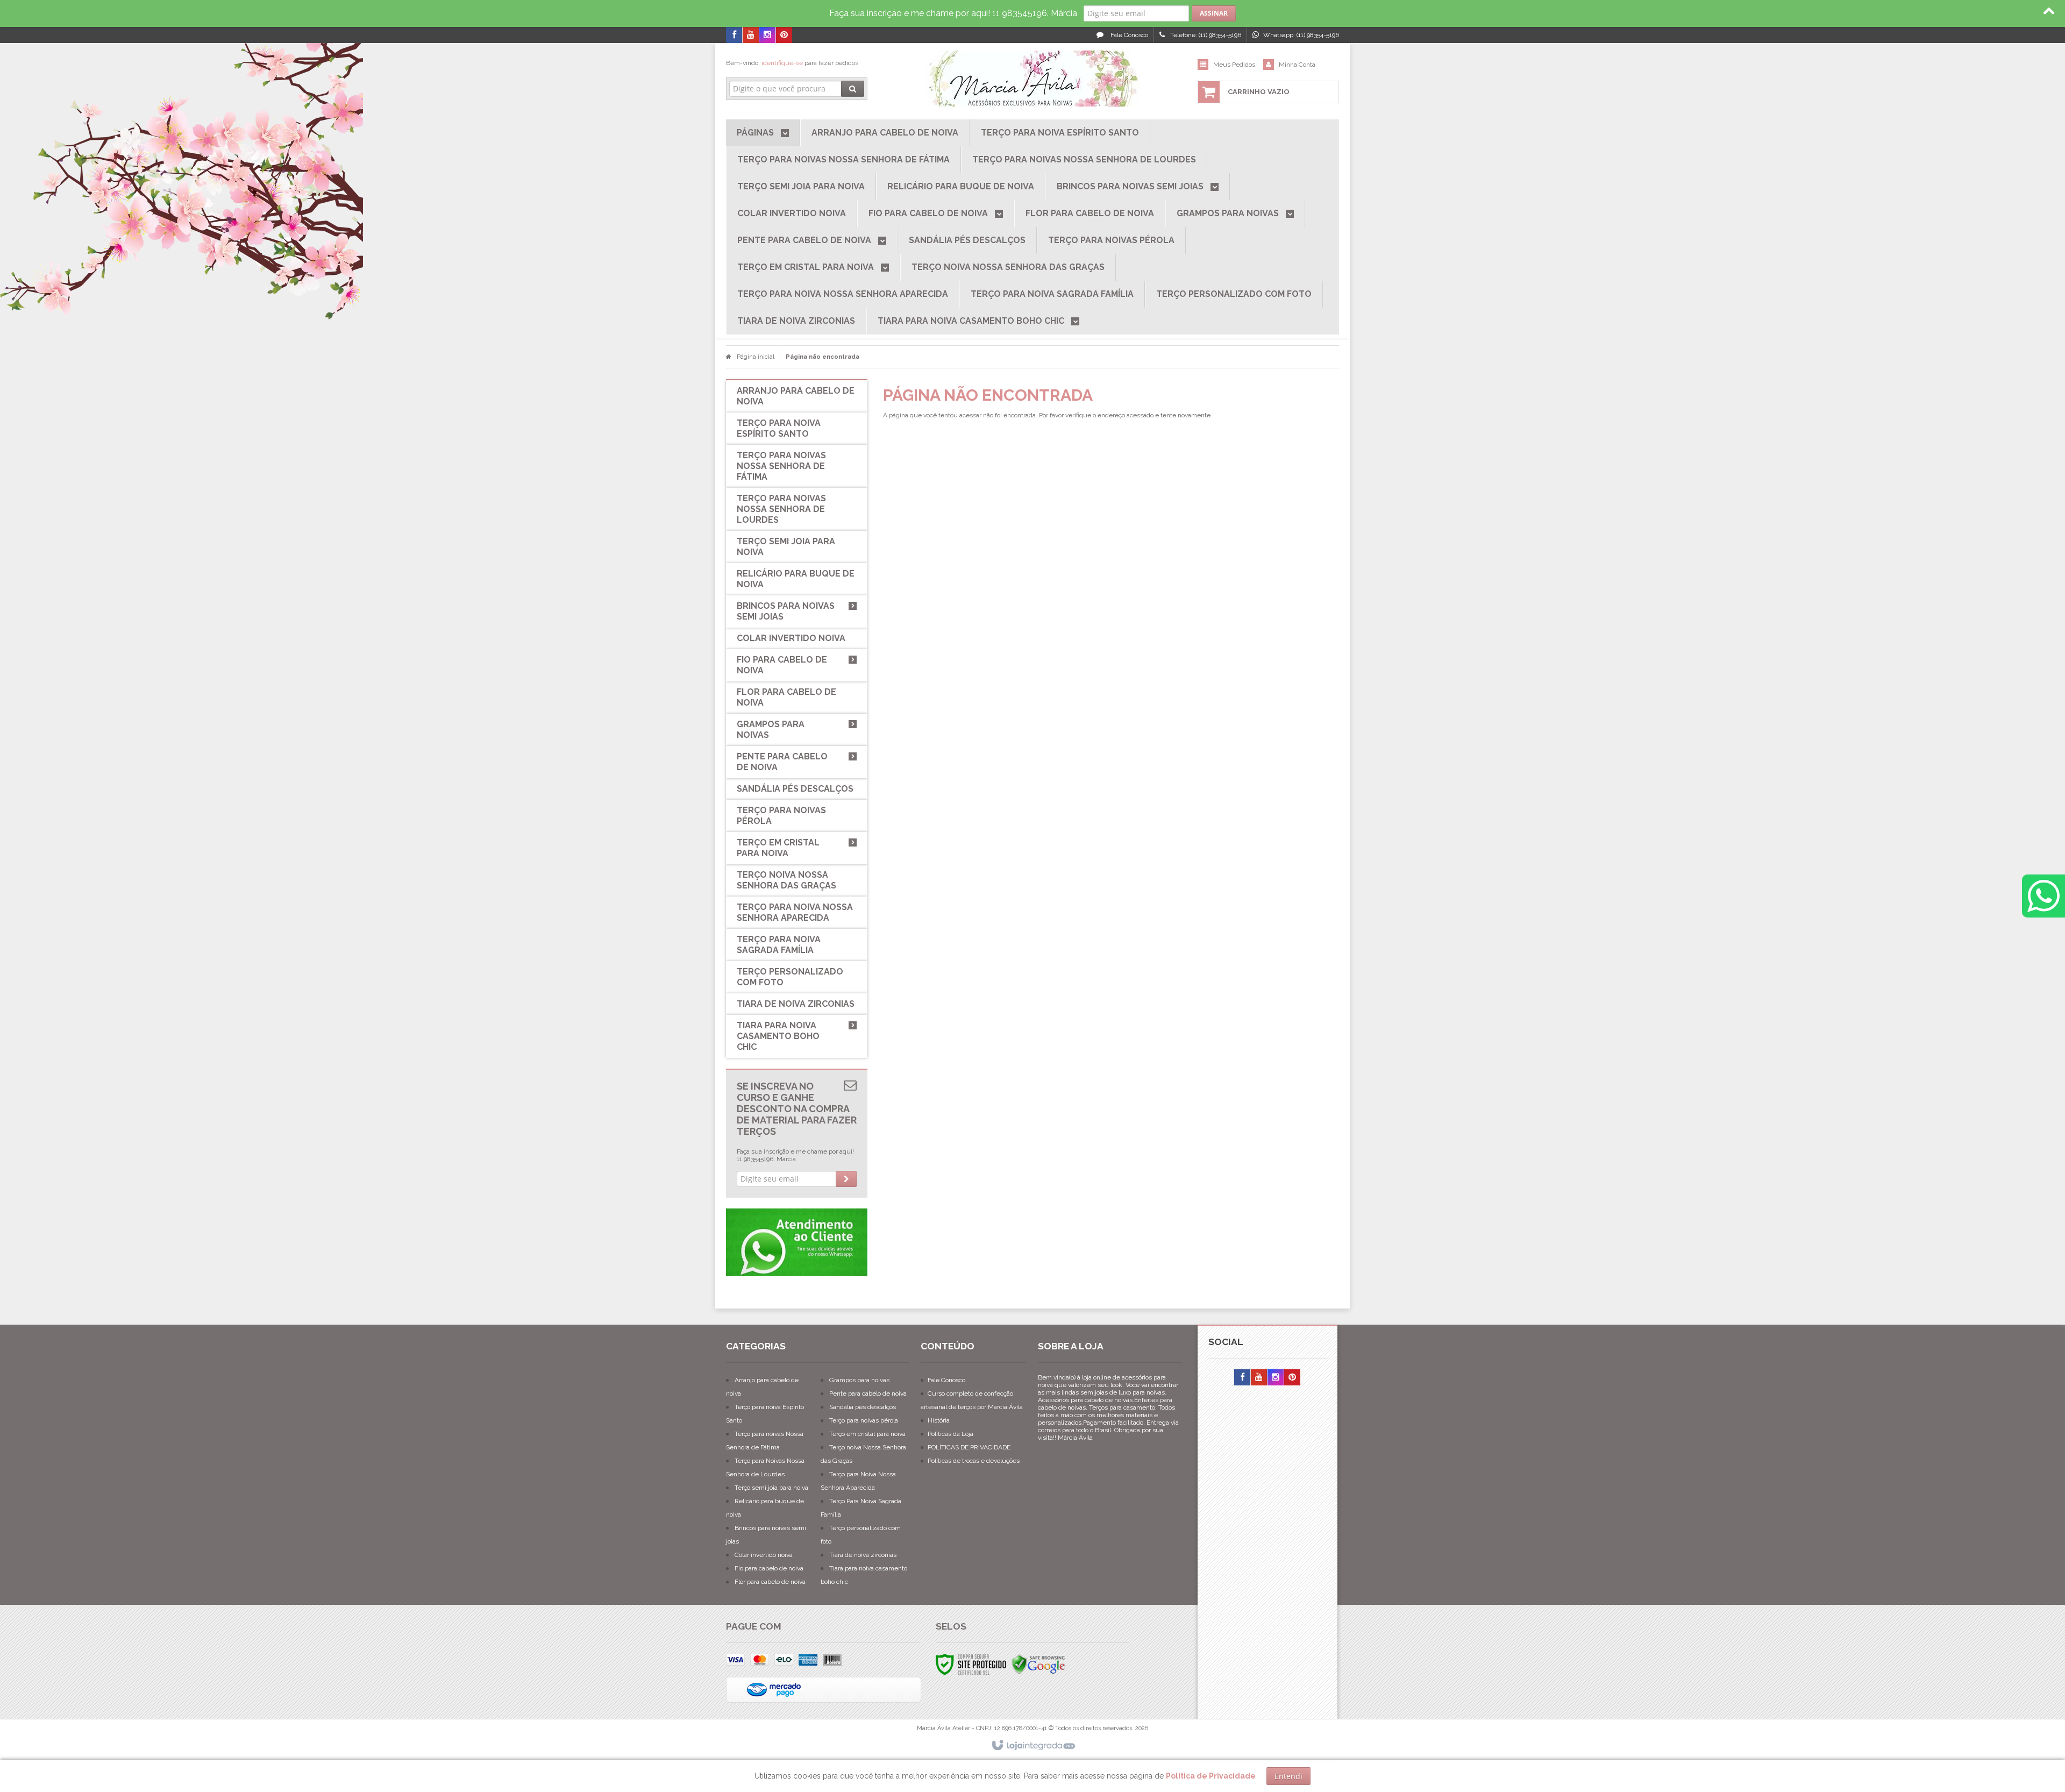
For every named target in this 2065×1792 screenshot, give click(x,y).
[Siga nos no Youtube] (751, 35)
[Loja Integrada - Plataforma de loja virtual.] (1033, 1746)
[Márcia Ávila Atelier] (1032, 79)
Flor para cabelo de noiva (770, 1582)
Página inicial (756, 357)
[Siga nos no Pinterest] (784, 35)
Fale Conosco (1128, 35)
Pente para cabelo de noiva (868, 1393)
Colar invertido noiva (764, 1555)
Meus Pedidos (1234, 65)
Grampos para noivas (859, 1380)
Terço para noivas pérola (864, 1420)
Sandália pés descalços (863, 1407)
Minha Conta (1297, 65)
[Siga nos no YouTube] (1259, 1378)
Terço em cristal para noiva (867, 1434)
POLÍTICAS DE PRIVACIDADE (969, 1447)
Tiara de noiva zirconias (863, 1555)
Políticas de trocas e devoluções (974, 1461)
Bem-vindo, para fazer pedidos (792, 63)
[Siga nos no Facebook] (734, 35)
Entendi (1288, 1776)
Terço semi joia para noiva (771, 1488)
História (939, 1420)
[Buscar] (853, 89)
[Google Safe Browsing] (1038, 1664)
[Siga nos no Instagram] (767, 35)
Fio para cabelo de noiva (769, 1568)
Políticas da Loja (950, 1434)
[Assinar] (1214, 13)
